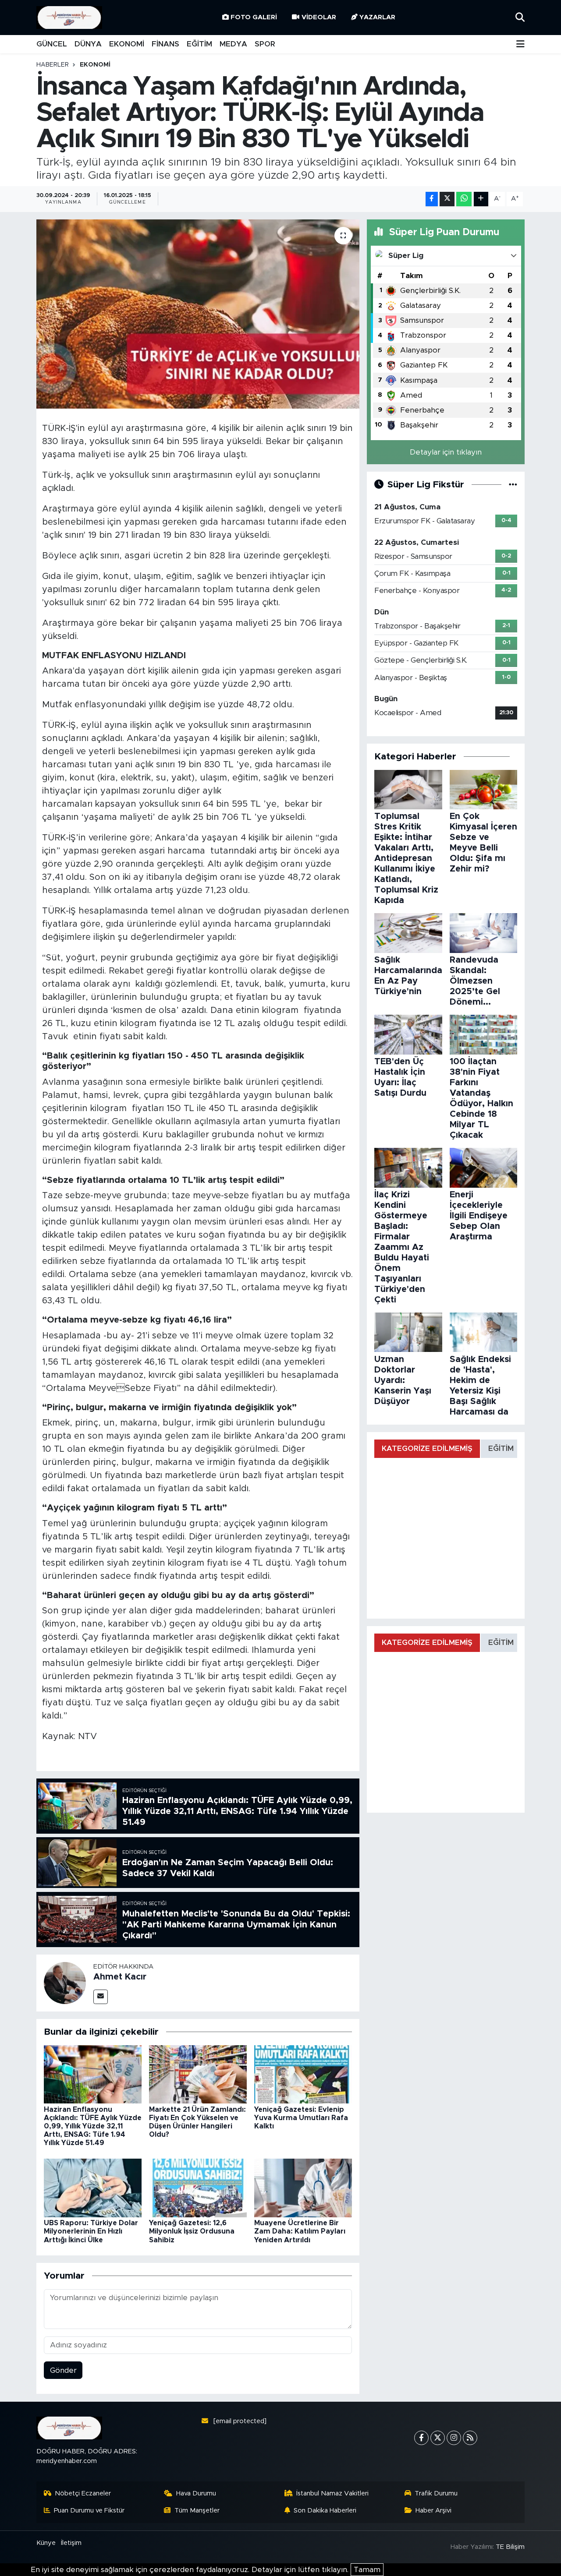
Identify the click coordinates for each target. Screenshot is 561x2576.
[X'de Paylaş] (447, 199)
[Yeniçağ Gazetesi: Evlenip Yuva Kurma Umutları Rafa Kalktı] (303, 2074)
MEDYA (233, 44)
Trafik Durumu (436, 2493)
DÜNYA (88, 44)
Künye (46, 2543)
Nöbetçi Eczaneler (83, 2493)
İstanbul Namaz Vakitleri (332, 2493)
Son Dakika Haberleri (325, 2511)
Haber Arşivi (433, 2511)
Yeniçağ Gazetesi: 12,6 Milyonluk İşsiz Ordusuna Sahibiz (192, 2231)
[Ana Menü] (520, 44)
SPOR (265, 44)
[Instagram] (454, 2438)
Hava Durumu (196, 2493)
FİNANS (165, 44)
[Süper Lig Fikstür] (513, 485)
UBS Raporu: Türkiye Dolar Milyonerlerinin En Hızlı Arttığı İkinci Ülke (91, 2231)
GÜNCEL (52, 44)
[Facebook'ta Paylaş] (432, 199)
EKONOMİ (127, 44)
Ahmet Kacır (120, 1977)
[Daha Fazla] (481, 199)
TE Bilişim (510, 2547)
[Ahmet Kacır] (65, 1982)
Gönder (63, 2370)
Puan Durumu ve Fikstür (89, 2511)
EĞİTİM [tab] (501, 1449)
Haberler (53, 65)
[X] (438, 2438)
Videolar (319, 17)
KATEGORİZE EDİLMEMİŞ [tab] (427, 1449)
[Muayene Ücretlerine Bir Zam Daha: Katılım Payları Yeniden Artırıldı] (303, 2187)
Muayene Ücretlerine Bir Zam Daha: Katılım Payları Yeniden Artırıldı (300, 2231)
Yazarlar (377, 17)
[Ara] (520, 17)
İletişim (71, 2543)
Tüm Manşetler (197, 2511)
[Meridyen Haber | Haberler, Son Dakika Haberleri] (69, 18)
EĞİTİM (199, 44)
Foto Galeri (254, 17)
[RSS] (470, 2438)
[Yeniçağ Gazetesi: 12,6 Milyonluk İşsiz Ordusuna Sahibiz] (198, 2187)
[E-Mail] (101, 1997)
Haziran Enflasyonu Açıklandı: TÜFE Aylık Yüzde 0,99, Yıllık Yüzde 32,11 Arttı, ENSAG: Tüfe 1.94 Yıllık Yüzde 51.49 (93, 2126)
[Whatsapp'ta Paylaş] (464, 199)
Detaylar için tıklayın (446, 452)
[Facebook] (421, 2438)
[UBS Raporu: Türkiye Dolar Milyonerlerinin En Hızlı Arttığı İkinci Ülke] (93, 2187)
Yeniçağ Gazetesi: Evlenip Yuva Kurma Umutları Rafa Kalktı (301, 2118)
